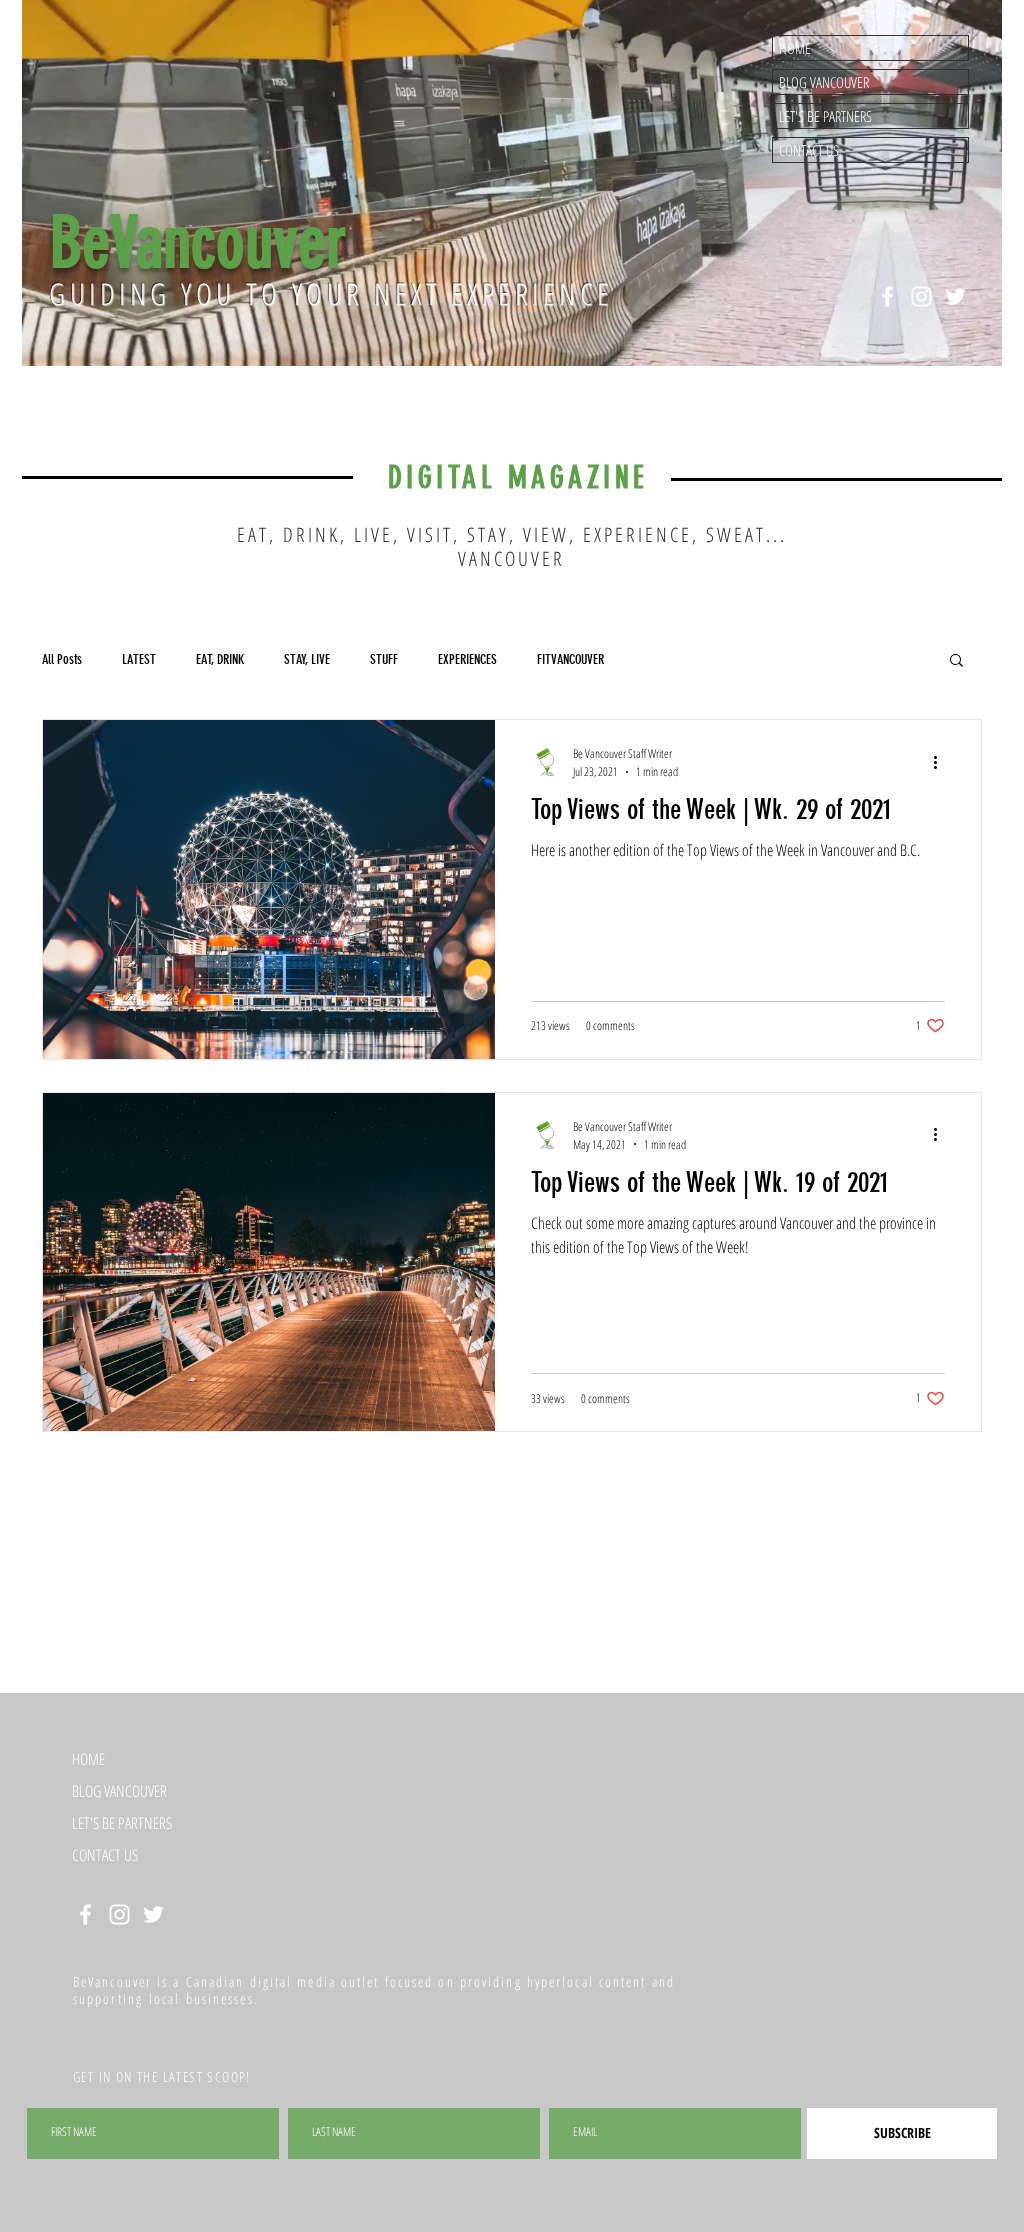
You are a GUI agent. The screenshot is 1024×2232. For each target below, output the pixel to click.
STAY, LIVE (307, 659)
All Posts (62, 659)
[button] (956, 661)
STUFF (384, 659)
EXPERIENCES (467, 659)
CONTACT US (809, 150)
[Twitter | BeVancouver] (955, 296)
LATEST (139, 659)
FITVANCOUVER (570, 659)
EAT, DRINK (220, 659)
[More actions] (942, 762)
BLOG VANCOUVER (824, 82)
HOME (795, 48)
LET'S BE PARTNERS (825, 116)
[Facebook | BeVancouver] (887, 296)
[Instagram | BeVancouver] (921, 296)
